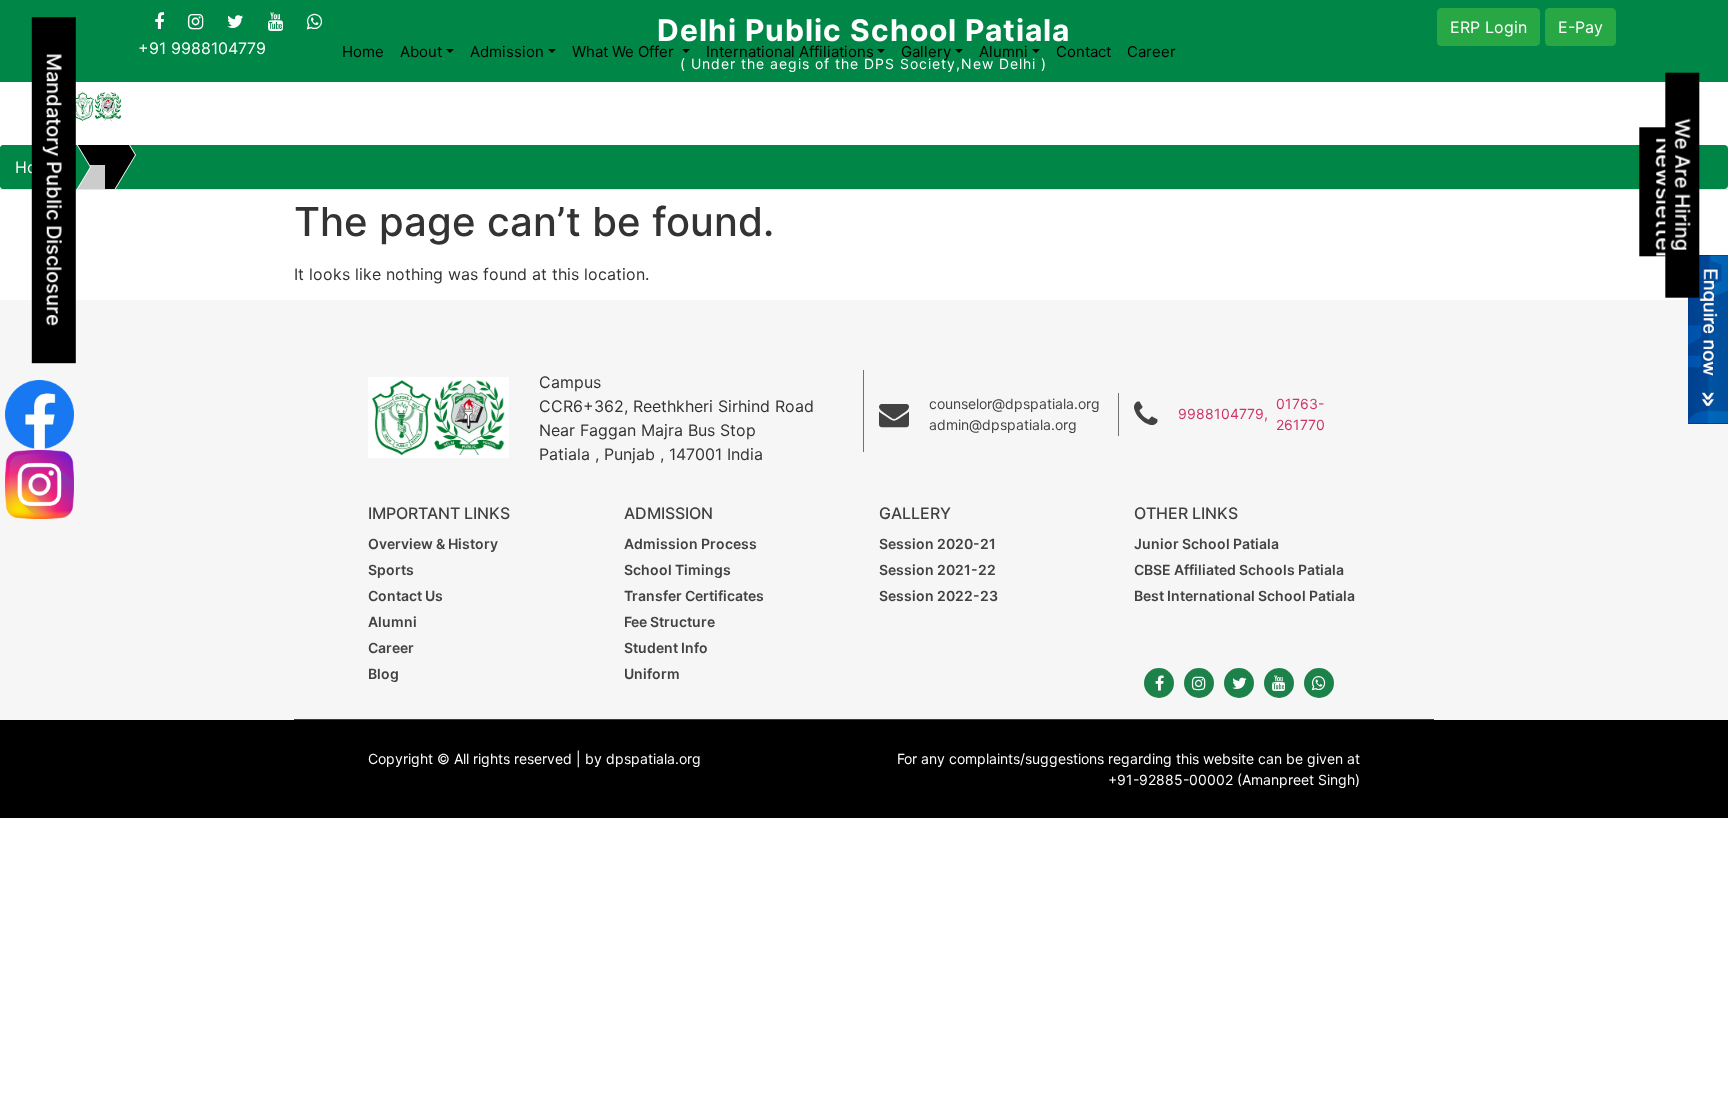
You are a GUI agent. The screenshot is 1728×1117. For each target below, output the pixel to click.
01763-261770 (1300, 414)
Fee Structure (669, 621)
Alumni (392, 621)
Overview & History (433, 543)
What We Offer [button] (625, 51)
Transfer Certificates (694, 595)
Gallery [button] (926, 51)
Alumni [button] (1003, 51)
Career (1151, 51)
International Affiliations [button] (790, 51)
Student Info (666, 647)
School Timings (677, 569)
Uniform (652, 673)
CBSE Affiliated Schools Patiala (1239, 569)
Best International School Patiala (1244, 595)
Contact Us (405, 595)
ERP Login (1488, 27)
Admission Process (690, 543)
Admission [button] (507, 51)
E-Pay (1580, 27)
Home (363, 51)
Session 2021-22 (937, 569)
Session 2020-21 (937, 543)
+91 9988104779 (202, 48)
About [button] (421, 51)
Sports (391, 569)
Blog (383, 673)
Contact (1083, 51)
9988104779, (1223, 413)
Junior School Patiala (1206, 543)
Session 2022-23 (938, 595)
